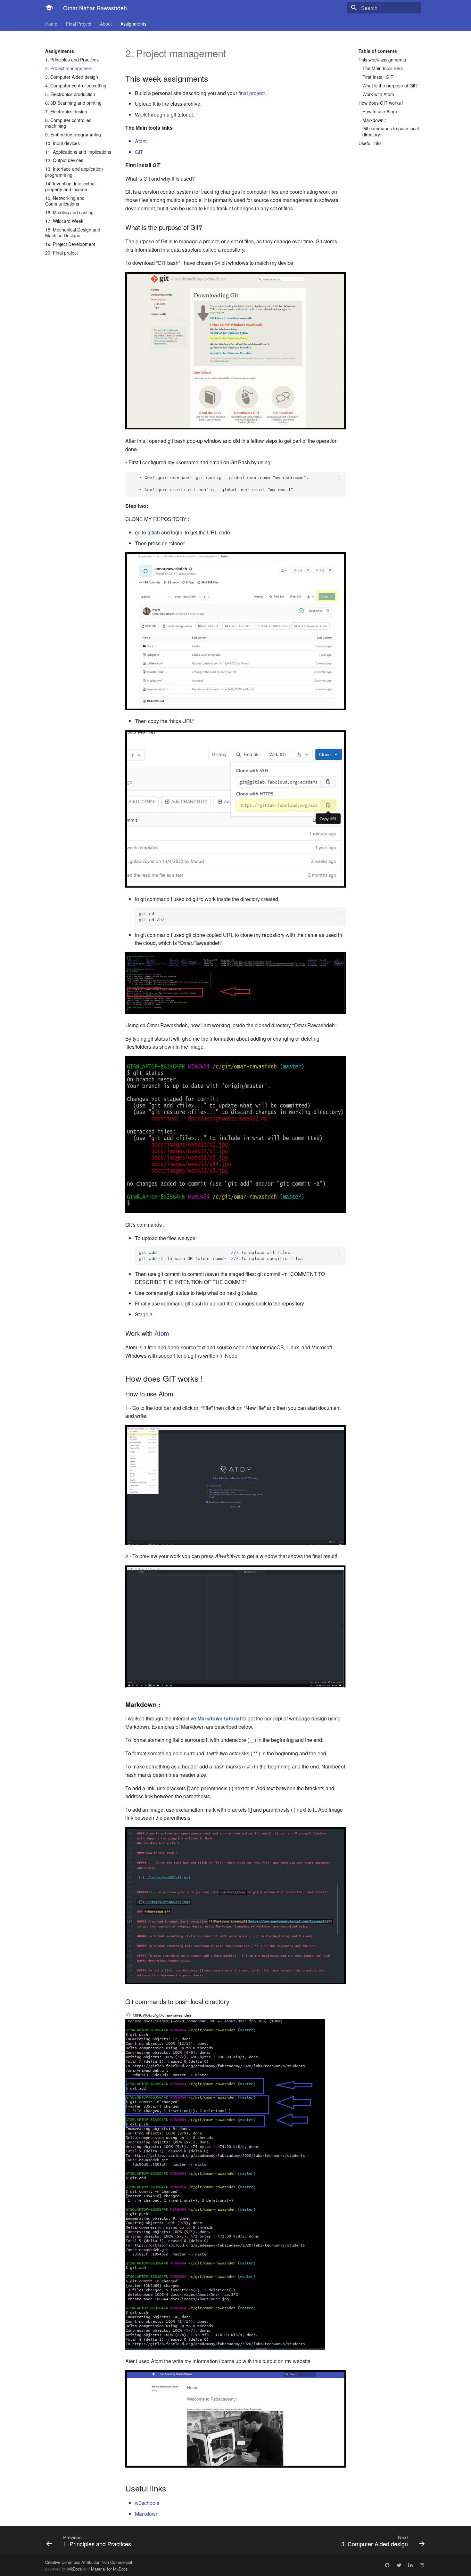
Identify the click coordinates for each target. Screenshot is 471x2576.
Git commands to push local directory (391, 131)
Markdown (147, 2514)
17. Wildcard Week (64, 221)
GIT (139, 152)
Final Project (79, 24)
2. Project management (69, 68)
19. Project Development (70, 244)
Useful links (370, 143)
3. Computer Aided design (72, 77)
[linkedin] (410, 2565)
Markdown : (374, 120)
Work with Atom (378, 94)
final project (252, 93)
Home (51, 24)
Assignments (133, 24)
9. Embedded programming (73, 134)
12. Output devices (64, 160)
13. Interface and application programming (74, 172)
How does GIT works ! (381, 103)
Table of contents (378, 51)
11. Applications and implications (78, 152)
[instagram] (422, 2565)
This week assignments (382, 60)
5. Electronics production (70, 94)
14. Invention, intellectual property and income (70, 186)
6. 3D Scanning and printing (73, 103)
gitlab (154, 532)
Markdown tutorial (219, 1718)
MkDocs (74, 2569)
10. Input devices (62, 143)
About (106, 24)
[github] (387, 2565)
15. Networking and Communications (65, 201)
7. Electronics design (66, 111)
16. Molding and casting (69, 212)
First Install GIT (378, 77)
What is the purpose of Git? (390, 85)
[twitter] (399, 2565)
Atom (141, 141)
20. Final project (62, 253)
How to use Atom (380, 111)
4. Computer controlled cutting (76, 85)
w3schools (147, 2503)
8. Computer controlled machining (68, 123)
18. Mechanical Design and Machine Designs (73, 232)
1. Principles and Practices (72, 60)
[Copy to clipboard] (339, 478)
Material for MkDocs (109, 2569)
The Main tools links (383, 68)
